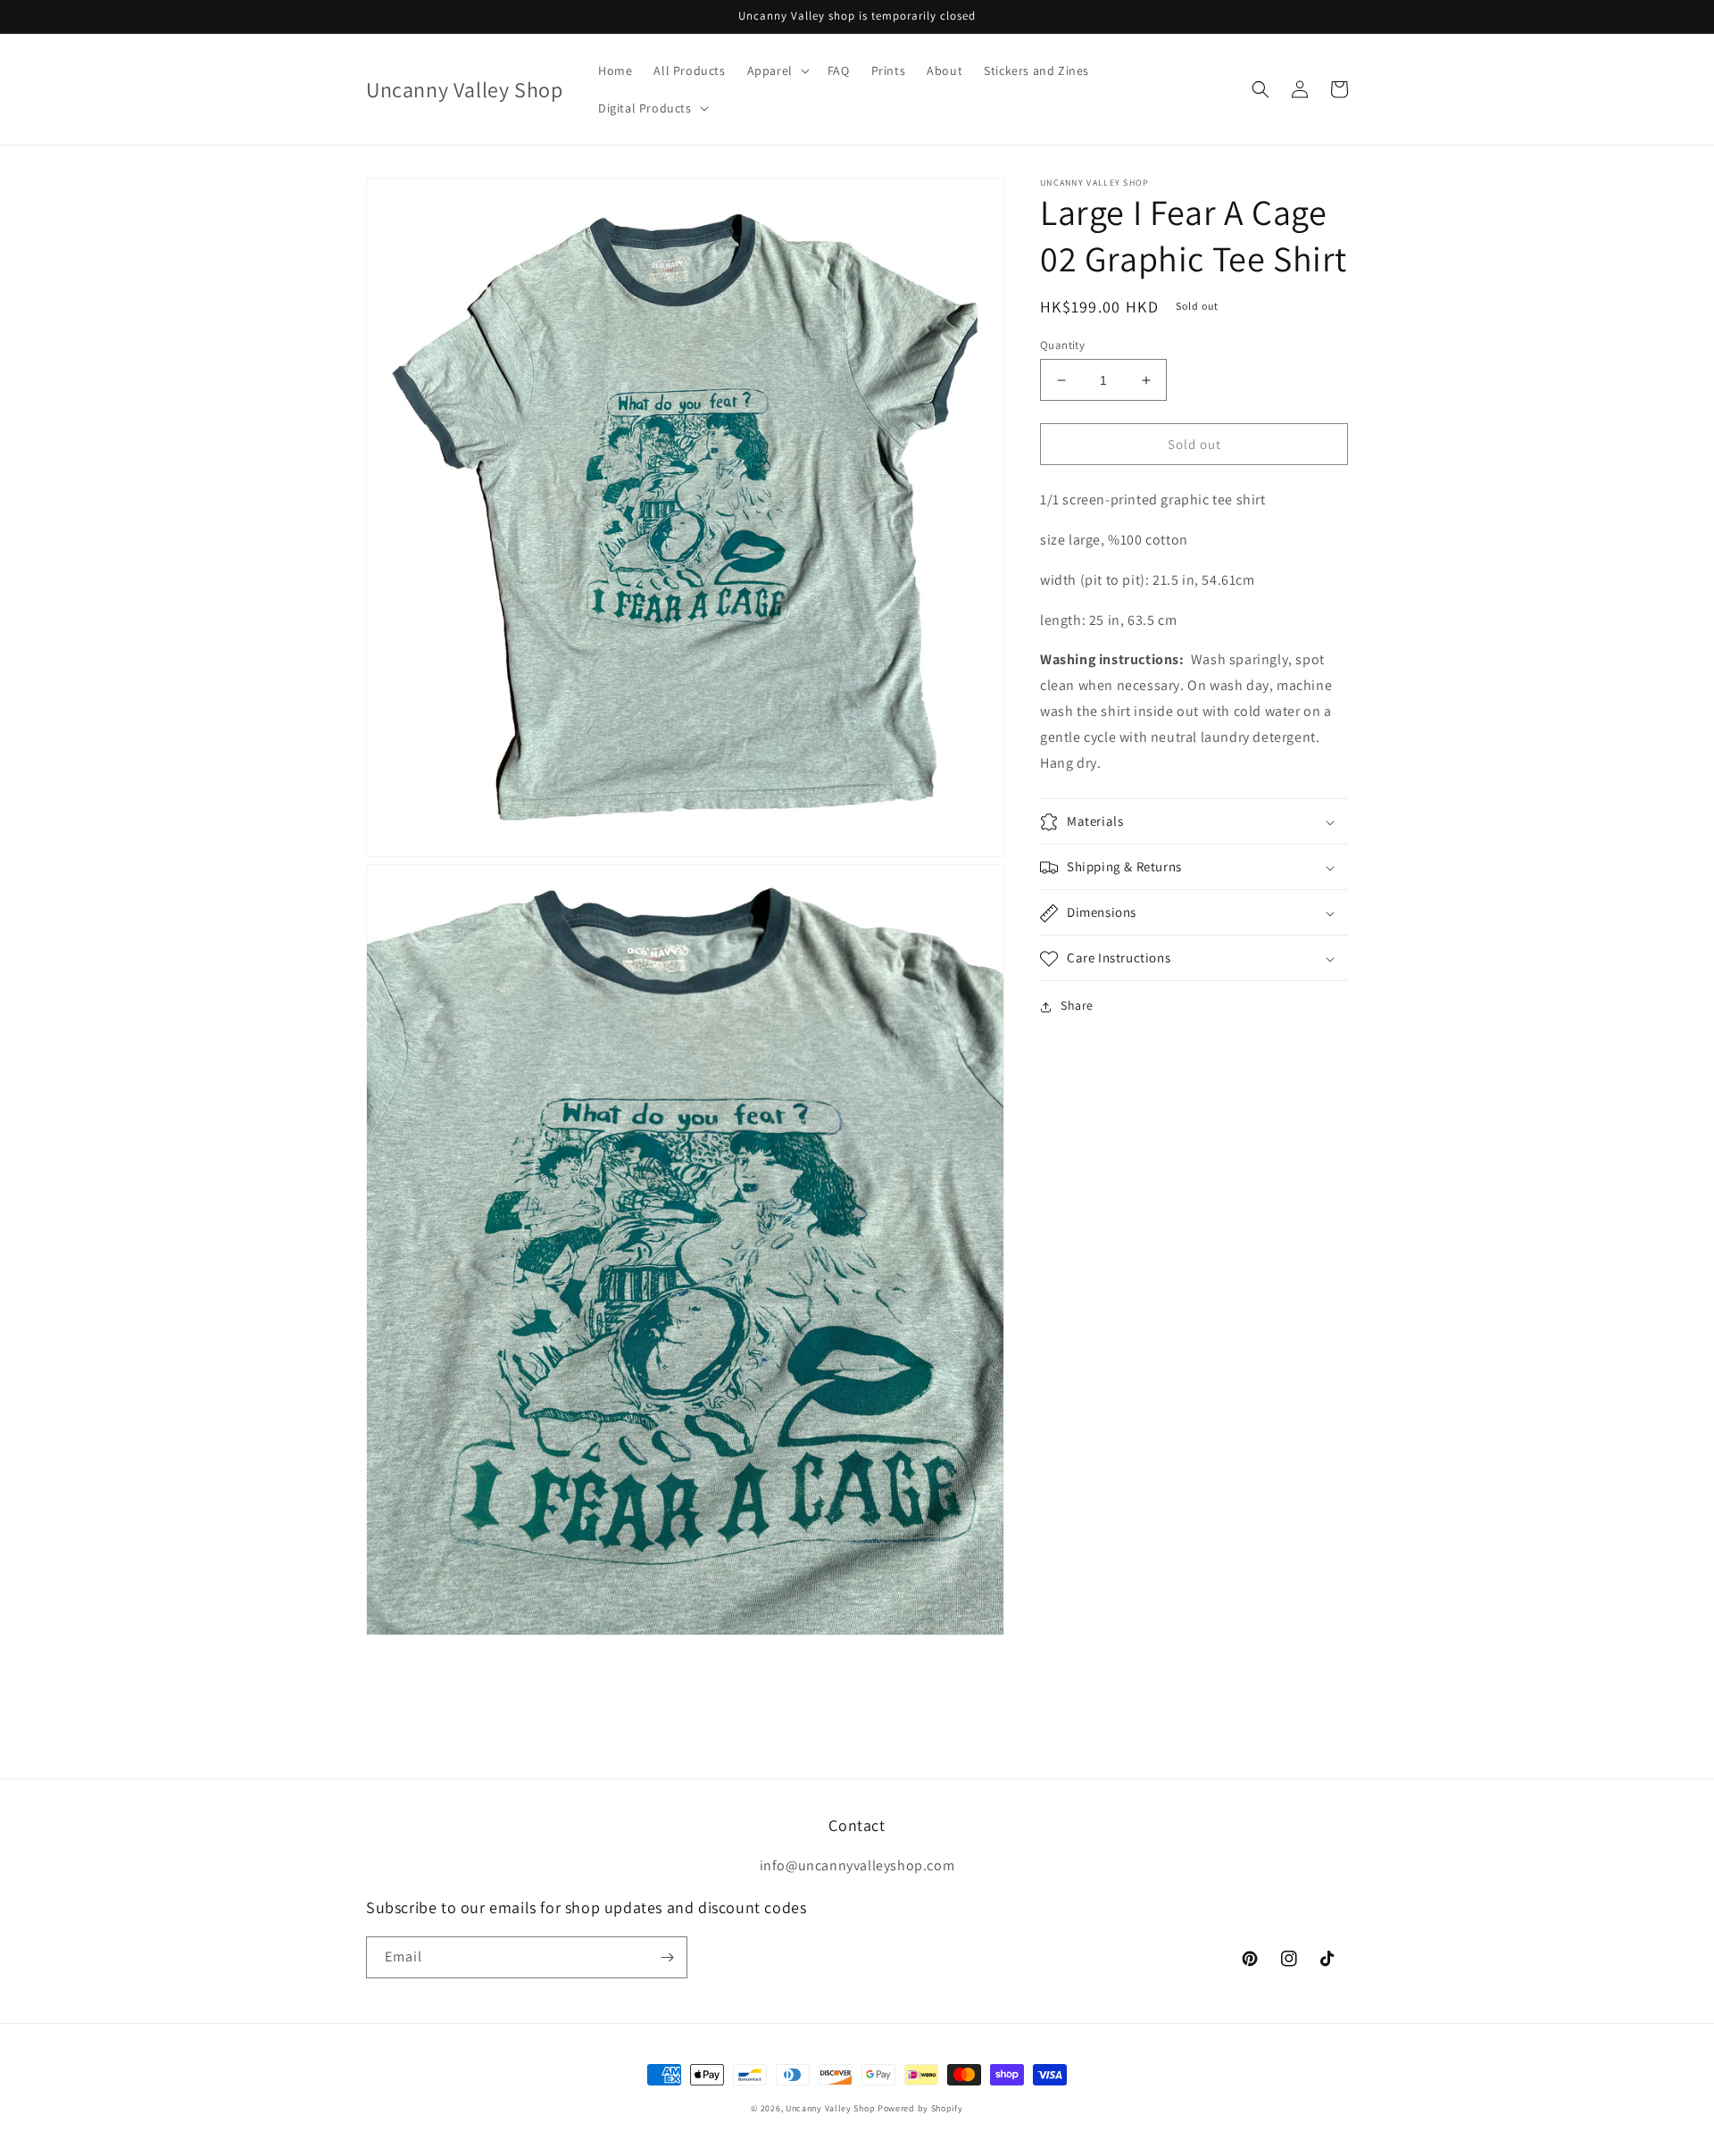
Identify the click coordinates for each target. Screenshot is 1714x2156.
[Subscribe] (667, 1957)
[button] (777, 71)
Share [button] (1077, 1006)
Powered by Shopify (920, 2108)
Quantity (1062, 345)
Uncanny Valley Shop (830, 2108)
